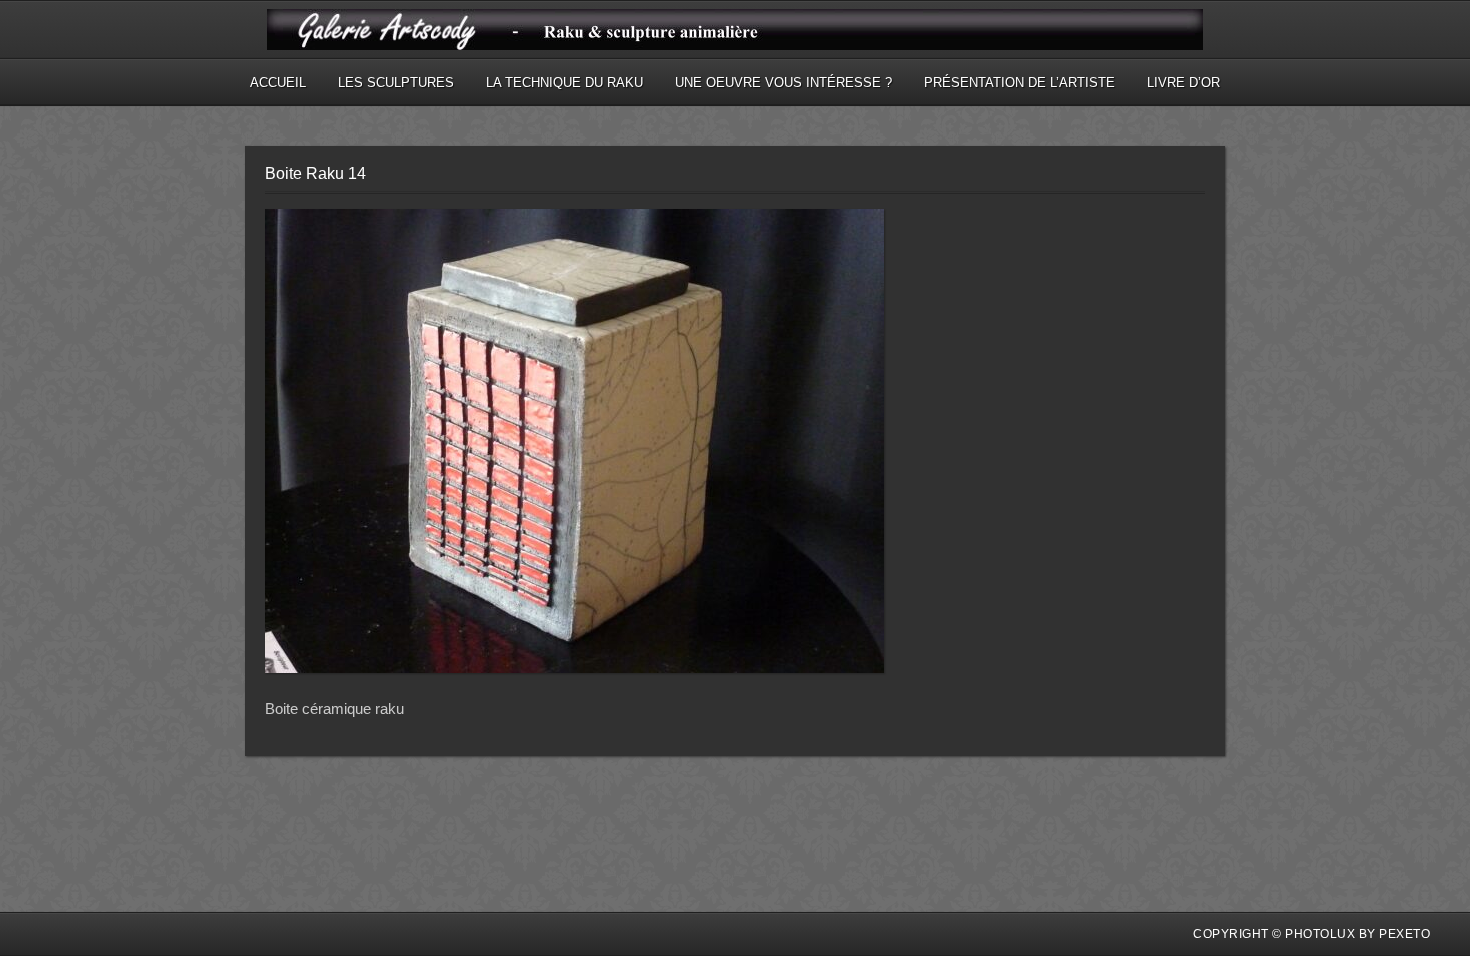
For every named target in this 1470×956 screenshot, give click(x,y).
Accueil (278, 82)
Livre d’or (1183, 82)
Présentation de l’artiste (1019, 82)
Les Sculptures (396, 82)
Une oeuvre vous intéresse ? (783, 82)
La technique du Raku (564, 82)
